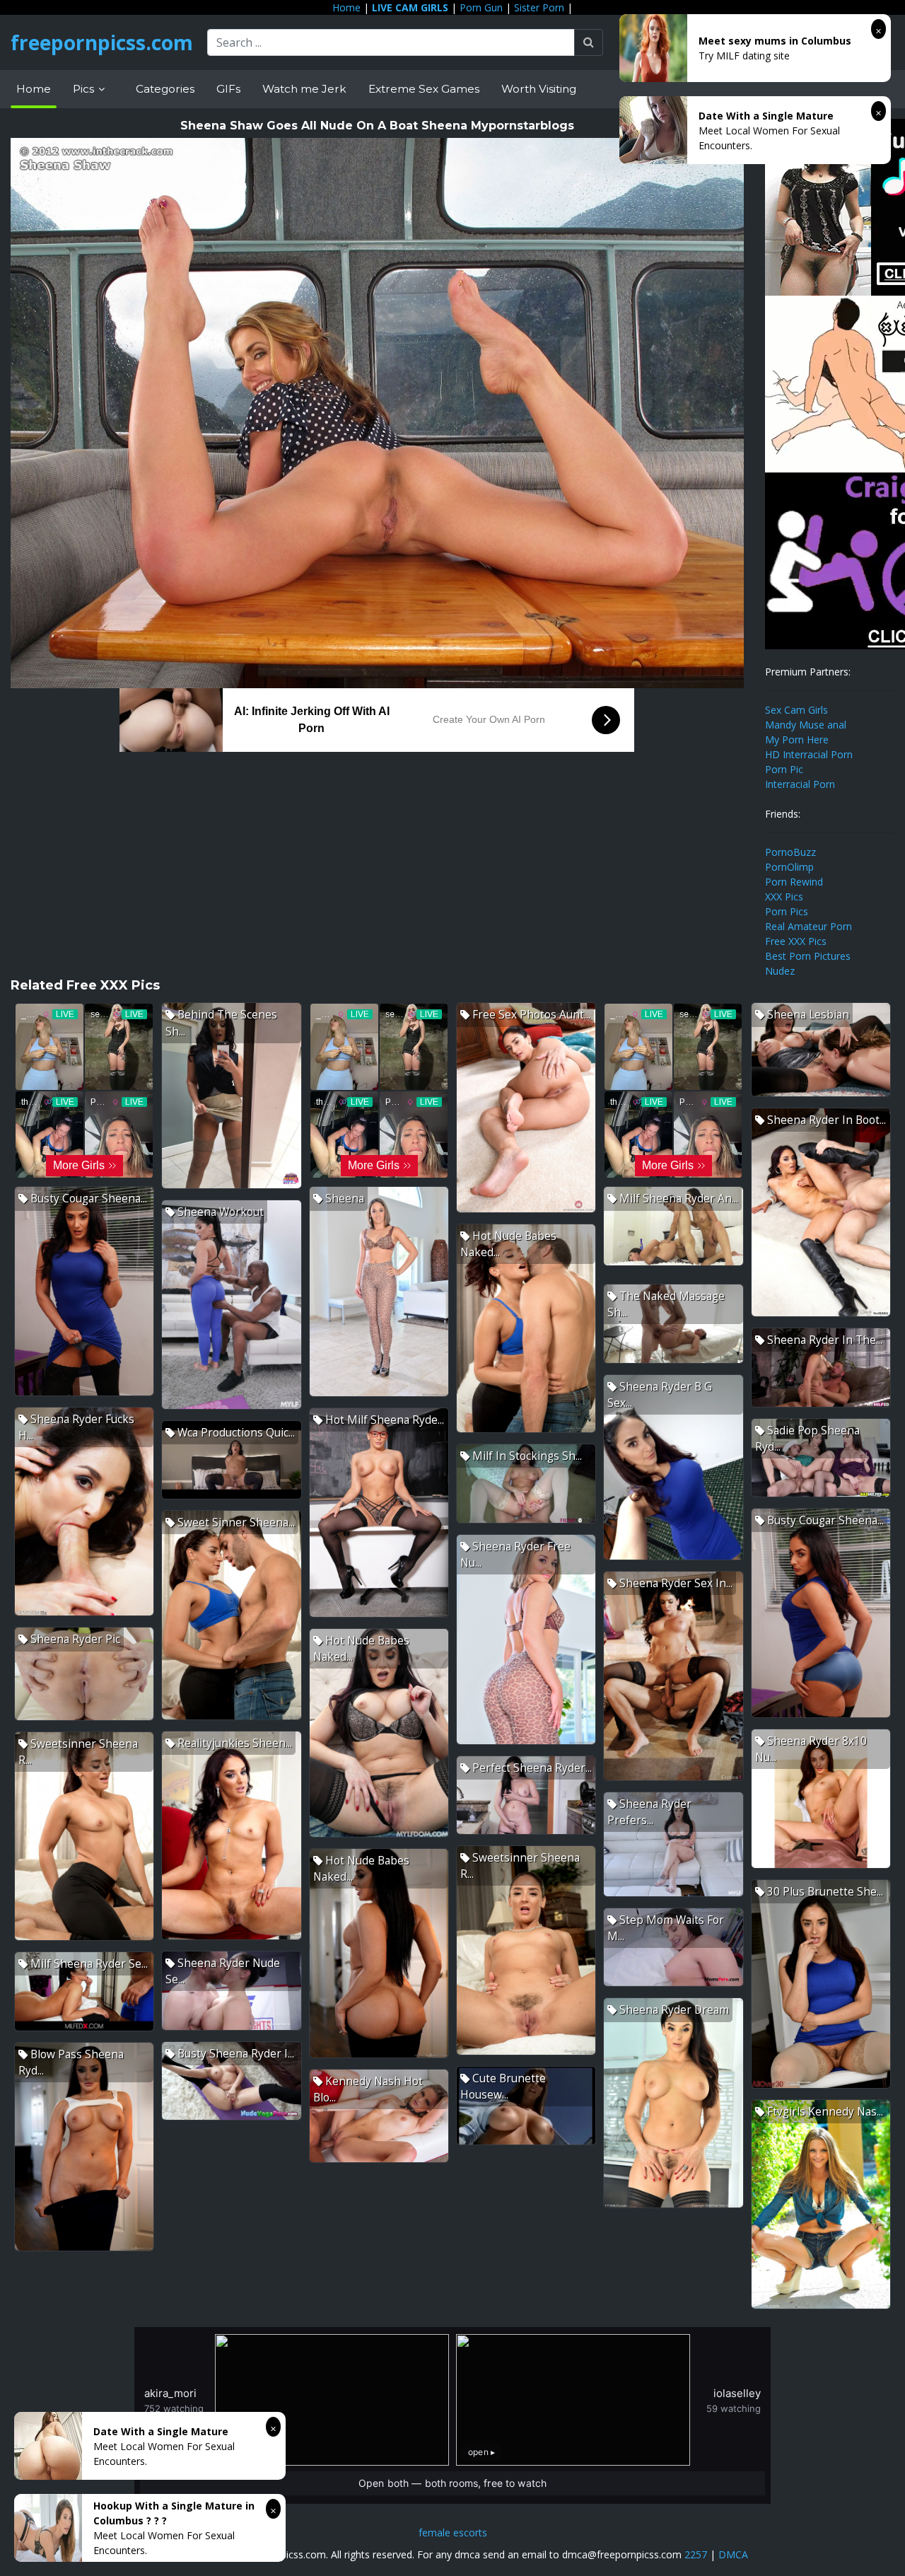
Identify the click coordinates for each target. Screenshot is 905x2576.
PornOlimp (789, 867)
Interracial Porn (800, 784)
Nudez (780, 971)
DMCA (733, 2554)
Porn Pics (787, 911)
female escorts (453, 2533)
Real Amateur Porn (808, 926)
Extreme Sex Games (424, 89)
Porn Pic (784, 769)
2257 (696, 2554)
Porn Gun (481, 7)
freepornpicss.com (102, 42)
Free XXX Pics (796, 941)
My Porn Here (797, 739)
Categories (165, 89)
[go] (589, 42)
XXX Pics (784, 897)
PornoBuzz (790, 852)
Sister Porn (539, 7)
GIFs (228, 89)
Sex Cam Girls (796, 710)
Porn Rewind (794, 882)
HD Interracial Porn (809, 754)
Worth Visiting (539, 89)
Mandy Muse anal (806, 725)
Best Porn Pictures (808, 956)
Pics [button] (85, 89)
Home (346, 7)
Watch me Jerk (304, 89)
